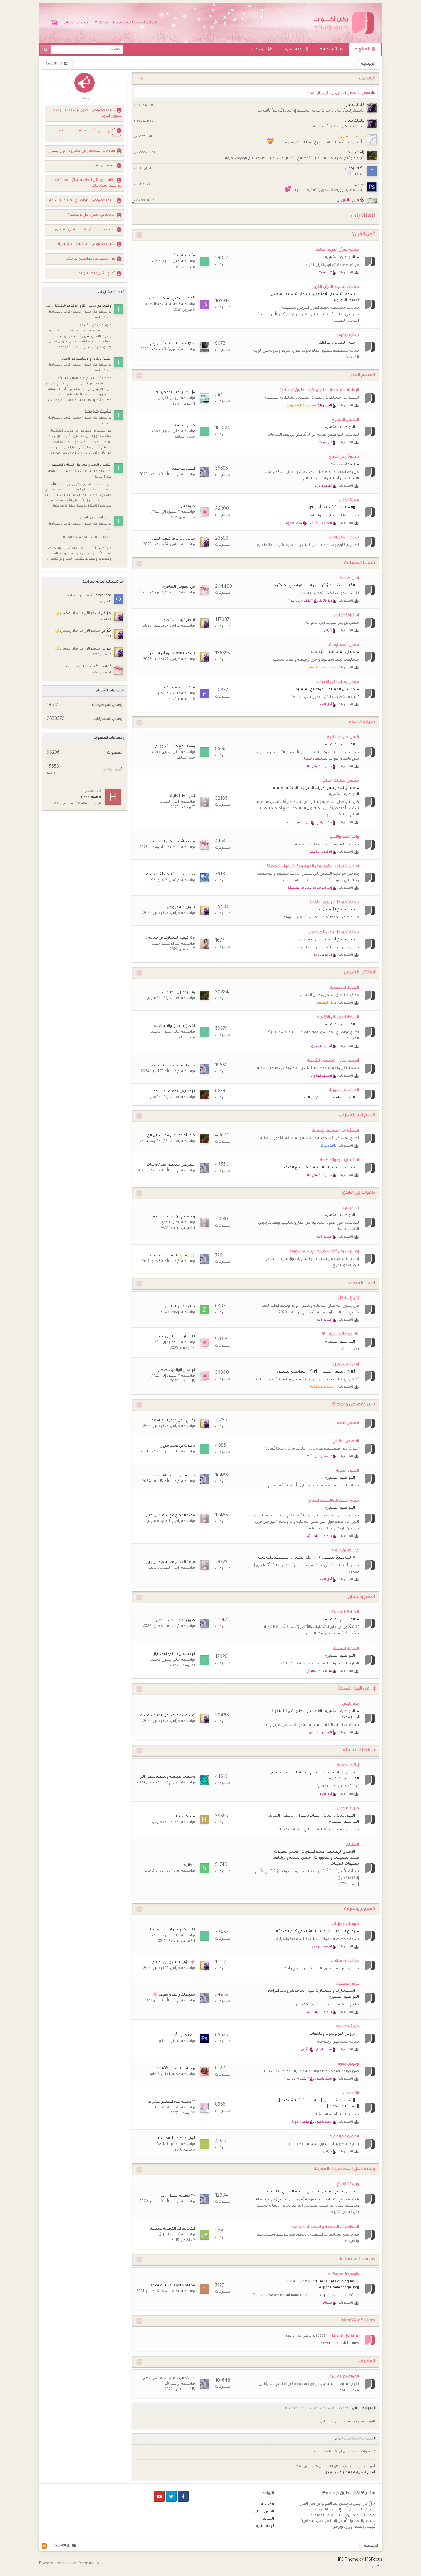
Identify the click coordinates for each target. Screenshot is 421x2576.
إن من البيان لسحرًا (356, 1689)
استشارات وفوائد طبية (340, 1160)
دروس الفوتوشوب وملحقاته (332, 2034)
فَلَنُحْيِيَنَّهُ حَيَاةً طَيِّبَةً (98, 412)
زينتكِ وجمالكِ (347, 1766)
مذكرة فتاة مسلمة (180, 688)
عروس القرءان (169, 398)
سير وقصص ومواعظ (353, 1405)
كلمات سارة (354, 105)
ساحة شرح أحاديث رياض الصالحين (327, 940)
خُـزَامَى (175, 545)
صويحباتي (187, 506)
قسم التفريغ (345, 2192)
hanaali (175, 1822)
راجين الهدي (171, 802)
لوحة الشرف (293, 49)
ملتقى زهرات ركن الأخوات (338, 682)
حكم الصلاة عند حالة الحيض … (171, 1066)
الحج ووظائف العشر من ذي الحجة (328, 1098)
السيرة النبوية (348, 1471)
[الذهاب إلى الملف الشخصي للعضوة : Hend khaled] (113, 797)
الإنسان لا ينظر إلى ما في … (174, 1337)
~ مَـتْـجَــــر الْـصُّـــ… (182, 2036)
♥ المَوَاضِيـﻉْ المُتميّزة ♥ (337, 1558)
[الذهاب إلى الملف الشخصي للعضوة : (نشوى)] (204, 347)
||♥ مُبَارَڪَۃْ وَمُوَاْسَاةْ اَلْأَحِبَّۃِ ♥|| (332, 508)
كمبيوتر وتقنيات (359, 1909)
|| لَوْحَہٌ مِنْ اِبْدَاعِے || (340, 2101)
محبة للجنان (171, 2074)
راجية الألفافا (171, 2292)
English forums (345, 2336)
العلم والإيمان (361, 1597)
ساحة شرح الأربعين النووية (333, 910)
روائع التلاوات (344, 1932)
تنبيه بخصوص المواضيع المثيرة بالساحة (82, 201)
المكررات (366, 2362)
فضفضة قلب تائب (273, 1558)
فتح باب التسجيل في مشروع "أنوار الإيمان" (81, 151)
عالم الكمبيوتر (347, 1984)
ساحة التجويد (348, 336)
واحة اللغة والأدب (344, 837)
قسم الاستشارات (357, 1116)
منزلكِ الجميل (347, 1809)
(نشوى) (174, 350)
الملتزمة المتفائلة (167, 2108)
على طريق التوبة (345, 1551)
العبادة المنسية (345, 1612)
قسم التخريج (293, 2192)
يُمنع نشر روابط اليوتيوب (95, 274)
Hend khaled (91, 798)
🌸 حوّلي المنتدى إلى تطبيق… (172, 1963)
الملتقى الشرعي (359, 973)
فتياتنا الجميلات (359, 563)
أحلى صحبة (349, 578)
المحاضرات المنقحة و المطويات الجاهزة (325, 2227)
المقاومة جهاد (184, 469)
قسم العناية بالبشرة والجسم (296, 1773)
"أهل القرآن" (363, 235)
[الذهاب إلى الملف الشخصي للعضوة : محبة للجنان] (204, 2072)
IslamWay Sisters (358, 2321)
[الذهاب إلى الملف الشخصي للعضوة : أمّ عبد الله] (204, 472)
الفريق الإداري (263, 2512)
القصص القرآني (346, 1441)
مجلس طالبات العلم (341, 781)
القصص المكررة (102, 166)
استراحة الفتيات (346, 616)
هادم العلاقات (184, 426)
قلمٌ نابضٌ (350, 1704)
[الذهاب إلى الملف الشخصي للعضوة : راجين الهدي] (204, 802)
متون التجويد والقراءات (337, 343)
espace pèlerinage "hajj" (338, 2288)
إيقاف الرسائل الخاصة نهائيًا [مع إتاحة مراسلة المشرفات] (88, 183)
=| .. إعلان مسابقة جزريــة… (175, 393)
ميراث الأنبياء (362, 722)
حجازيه (190, 1865)
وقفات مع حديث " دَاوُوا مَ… (174, 747)
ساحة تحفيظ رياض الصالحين (334, 933)
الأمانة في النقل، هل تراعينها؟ (92, 215)
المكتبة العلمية (286, 788)
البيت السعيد (361, 1283)
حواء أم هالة (171, 1783)
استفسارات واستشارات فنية (331, 1991)
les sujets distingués (338, 2282)
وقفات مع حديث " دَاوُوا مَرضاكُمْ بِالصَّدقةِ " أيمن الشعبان (77, 306)
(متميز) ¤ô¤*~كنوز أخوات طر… (171, 654)
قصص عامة (348, 1423)
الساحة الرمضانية (345, 988)
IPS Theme (348, 2560)
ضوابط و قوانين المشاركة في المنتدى (85, 230)
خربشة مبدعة (347, 2027)
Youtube (159, 2496)
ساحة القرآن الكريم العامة (337, 250)
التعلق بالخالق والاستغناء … (173, 1026)
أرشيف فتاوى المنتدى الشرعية (333, 1061)
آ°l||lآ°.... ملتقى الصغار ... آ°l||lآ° (332, 1372)
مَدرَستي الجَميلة (342, 690)
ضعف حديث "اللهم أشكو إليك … (169, 875)
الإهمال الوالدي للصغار (177, 1370)
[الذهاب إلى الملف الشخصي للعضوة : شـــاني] (204, 2038)
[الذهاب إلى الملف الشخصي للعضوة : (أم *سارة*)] (204, 995)
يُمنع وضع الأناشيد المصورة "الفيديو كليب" (89, 134)
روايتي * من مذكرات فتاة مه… (172, 1421)
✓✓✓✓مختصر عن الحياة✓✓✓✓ (167, 1716)
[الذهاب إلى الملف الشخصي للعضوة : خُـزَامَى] (204, 542)
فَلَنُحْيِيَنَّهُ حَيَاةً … (183, 256)
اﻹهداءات (259, 49)
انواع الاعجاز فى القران (96, 518)
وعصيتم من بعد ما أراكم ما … (172, 1217)
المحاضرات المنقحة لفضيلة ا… (171, 2229)
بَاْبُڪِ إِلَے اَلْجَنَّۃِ (348, 1299)
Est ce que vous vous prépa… (171, 2286)
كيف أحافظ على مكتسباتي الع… (170, 1136)
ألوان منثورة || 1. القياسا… (176, 2139)
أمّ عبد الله (173, 475)
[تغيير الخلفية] (54, 23)
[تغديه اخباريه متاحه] (44, 2546)
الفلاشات (351, 2093)
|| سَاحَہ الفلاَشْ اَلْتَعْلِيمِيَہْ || (301, 2101)
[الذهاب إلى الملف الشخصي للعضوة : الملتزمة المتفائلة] (204, 2108)
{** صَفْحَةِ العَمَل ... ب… (177, 2196)
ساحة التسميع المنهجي (290, 294)
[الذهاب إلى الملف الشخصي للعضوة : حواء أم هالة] (204, 1780)
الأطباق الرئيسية (341, 1852)
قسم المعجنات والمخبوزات (337, 1858)
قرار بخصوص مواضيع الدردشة (90, 259)
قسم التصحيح (319, 2192)
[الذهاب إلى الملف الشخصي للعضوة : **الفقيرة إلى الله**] (204, 512)
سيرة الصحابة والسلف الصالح (333, 1501)
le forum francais (357, 2259)
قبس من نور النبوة (343, 737)
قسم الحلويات (313, 1852)
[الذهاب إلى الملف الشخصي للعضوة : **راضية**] (204, 590)
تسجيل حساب (76, 23)
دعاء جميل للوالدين (180, 1307)
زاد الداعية (351, 1208)
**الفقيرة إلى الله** (166, 512)
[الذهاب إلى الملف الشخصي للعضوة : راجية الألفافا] (204, 2289)
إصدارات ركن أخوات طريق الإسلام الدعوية (324, 1252)
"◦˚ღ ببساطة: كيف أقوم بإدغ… (171, 344)
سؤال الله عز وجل (181, 908)
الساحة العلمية (346, 1649)
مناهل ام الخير (169, 694)
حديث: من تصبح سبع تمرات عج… (168, 2378)
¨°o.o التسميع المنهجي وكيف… (170, 299)
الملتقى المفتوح (345, 420)
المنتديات (266, 2505)
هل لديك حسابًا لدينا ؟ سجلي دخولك (127, 23)
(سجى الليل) (170, 2235)
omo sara (103, 596)
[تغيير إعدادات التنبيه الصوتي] (139, 79)
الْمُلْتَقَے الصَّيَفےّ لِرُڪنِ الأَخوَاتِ (331, 586)
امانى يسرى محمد (166, 262)
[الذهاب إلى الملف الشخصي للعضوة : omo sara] (119, 599)
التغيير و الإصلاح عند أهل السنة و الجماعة (82, 465)
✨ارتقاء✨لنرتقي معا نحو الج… (171, 1256)
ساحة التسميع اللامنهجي (334, 294)
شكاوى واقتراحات (344, 538)
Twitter (171, 2496)
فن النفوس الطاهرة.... (177, 587)
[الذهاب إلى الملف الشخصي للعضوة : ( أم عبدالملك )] (204, 2144)
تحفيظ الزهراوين (346, 300)
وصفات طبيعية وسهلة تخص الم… (167, 1777)
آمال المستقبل (346, 1365)
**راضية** (173, 593)
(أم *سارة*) (355, 153)
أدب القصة (350, 1718)
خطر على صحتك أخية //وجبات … (169, 1165)
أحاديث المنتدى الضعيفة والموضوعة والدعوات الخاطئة (313, 867)
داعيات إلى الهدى (358, 1193)
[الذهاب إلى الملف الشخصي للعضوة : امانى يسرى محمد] (204, 262)
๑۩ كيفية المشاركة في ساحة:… (170, 938)
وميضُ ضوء (348, 2064)
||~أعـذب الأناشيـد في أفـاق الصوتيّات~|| (300, 1932)
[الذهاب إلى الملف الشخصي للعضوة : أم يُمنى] (204, 878)
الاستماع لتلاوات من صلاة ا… (172, 1930)
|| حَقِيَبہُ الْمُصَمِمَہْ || (343, 2107)
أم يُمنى (175, 880)
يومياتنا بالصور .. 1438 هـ (176, 2069)
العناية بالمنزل (309, 1816)
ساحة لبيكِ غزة (343, 464)
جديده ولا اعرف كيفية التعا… (173, 539)
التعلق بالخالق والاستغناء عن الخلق (87, 359)
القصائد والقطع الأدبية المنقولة (297, 1711)
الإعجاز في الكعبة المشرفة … (173, 1092)
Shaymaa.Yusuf (168, 1871)
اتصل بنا (374, 2567)
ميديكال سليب (183, 1817)
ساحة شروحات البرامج (286, 1991)
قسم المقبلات (286, 1852)
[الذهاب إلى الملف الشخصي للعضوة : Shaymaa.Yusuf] (204, 1868)
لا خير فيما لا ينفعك (179, 620)
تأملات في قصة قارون (177, 1446)
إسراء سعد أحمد (167, 944)
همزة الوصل (348, 501)
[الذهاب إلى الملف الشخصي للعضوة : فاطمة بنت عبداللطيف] (204, 304)
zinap (176, 1312)
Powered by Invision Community (69, 2564)
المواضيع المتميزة (340, 257)
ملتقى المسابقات (344, 645)
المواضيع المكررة (344, 2377)
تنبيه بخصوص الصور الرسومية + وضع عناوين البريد (87, 113)
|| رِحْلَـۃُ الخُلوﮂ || (304, 1558)
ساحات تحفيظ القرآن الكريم (336, 287)
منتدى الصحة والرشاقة (293, 1858)
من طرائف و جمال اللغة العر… (172, 842)
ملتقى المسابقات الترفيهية (333, 652)
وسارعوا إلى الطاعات (179, 993)
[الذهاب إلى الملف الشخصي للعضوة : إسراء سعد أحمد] (204, 944)
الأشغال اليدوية (282, 1816)
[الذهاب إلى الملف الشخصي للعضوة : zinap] (204, 1310)
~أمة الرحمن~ (354, 169)
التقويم (268, 2519)
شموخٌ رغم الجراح (344, 457)
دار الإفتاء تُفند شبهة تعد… (174, 1476)
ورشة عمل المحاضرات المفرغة (344, 2169)
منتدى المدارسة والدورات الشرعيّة (328, 788)
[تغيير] (139, 235)
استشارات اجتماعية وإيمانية (336, 1131)
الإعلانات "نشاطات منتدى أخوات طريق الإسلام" (319, 390)
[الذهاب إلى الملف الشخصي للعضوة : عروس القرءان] (204, 398)
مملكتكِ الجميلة (359, 1750)
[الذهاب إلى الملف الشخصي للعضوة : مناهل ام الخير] (204, 694)
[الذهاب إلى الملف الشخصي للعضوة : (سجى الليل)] (204, 2235)
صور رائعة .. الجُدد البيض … (174, 1621)
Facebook (183, 2496)
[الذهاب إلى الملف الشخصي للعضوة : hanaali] (204, 1819)
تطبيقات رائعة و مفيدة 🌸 (174, 1995)
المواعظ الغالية (183, 796)
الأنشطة (331, 49)
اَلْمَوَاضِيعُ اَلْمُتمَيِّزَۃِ (289, 586)
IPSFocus (374, 2560)
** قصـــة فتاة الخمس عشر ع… (171, 2102)
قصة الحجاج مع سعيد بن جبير (171, 1516)
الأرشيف (272, 2192)
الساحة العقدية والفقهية (338, 1018)
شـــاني (359, 184)
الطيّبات (352, 1845)
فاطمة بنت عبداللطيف (162, 304)
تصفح (364, 49)
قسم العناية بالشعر (339, 1773)
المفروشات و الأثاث (339, 1816)
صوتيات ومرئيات (345, 1924)
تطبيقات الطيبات (345, 1864)
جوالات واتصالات (345, 1961)
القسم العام (362, 375)
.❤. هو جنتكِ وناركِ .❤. (340, 1335)
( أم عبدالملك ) (169, 2144)
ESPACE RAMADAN (302, 2282)
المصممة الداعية (344, 2137)
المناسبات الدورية (344, 1091)
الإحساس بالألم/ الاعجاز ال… (173, 1654)
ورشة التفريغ (348, 2184)
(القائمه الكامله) (296, 2408)
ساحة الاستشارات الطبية (334, 1168)
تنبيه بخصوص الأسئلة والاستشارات (85, 244)
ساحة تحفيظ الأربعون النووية (334, 903)
